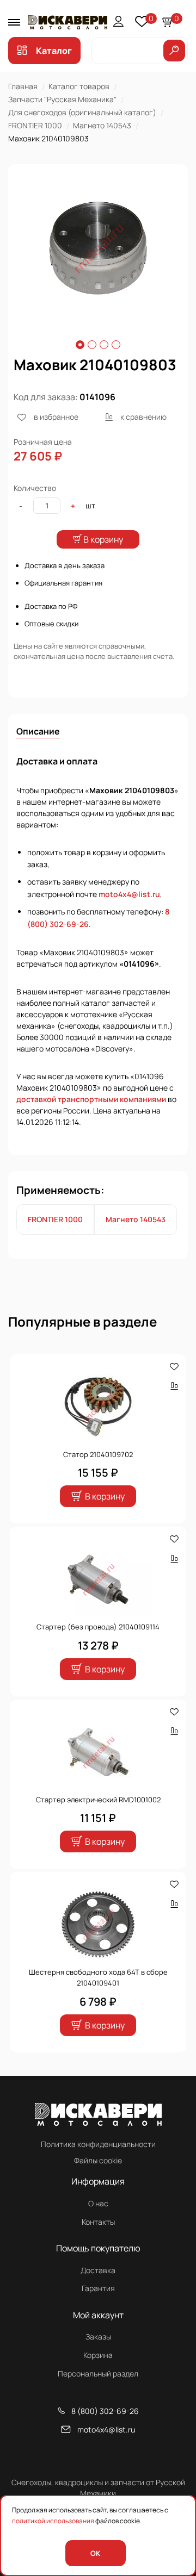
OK (95, 2553)
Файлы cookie (98, 2160)
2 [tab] (92, 345)
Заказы (98, 2337)
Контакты (98, 2222)
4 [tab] (116, 345)
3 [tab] (104, 345)
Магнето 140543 (102, 125)
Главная (23, 86)
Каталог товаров (79, 86)
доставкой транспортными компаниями (91, 1099)
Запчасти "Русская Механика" (62, 99)
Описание (38, 731)
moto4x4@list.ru (129, 894)
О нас (98, 2203)
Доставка (98, 2270)
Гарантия (98, 2288)
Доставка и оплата (57, 761)
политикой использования (53, 2521)
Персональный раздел (98, 2373)
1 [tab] (80, 345)
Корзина (98, 2355)
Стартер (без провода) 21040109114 (98, 1627)
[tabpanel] (98, 248)
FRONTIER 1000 (35, 125)
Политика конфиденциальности (98, 2144)
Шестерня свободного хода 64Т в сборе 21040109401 (98, 1977)
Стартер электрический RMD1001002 (98, 1800)
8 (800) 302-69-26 (105, 2411)
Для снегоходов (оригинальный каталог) (82, 112)
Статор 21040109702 (98, 1454)
